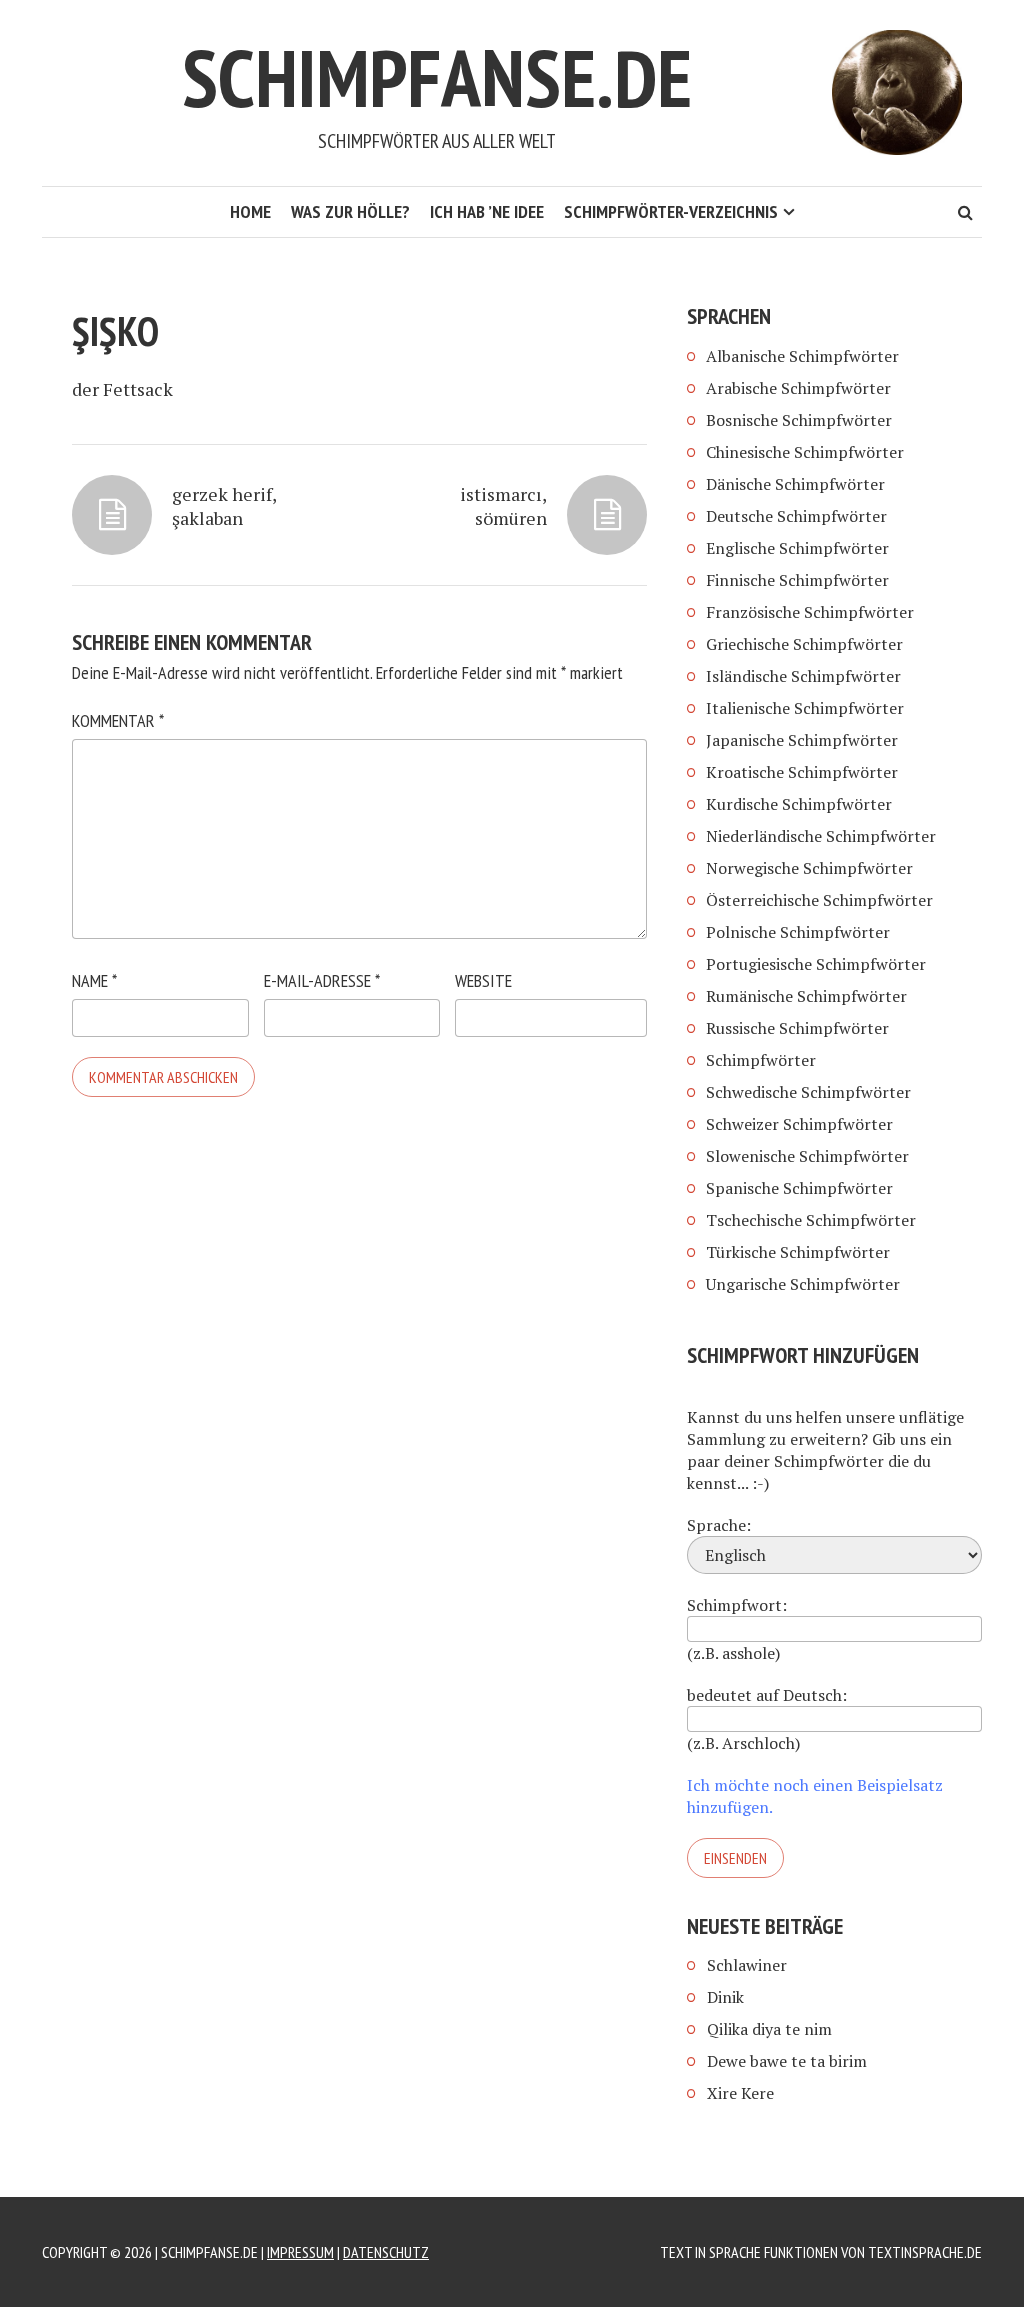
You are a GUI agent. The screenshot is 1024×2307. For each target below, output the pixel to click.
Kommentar (118, 720)
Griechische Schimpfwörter (804, 644)
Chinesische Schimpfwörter (805, 452)
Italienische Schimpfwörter (805, 708)
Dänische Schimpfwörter (795, 484)
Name (94, 980)
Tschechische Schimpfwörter (811, 1220)
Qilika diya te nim (769, 2029)
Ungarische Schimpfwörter (803, 1284)
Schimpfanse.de (437, 77)
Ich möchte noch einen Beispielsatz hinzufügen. (815, 1796)
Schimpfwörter (761, 1060)
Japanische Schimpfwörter (802, 740)
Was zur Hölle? (350, 211)
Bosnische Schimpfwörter (799, 420)
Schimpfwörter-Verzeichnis (671, 211)
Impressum (300, 2252)
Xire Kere (740, 2093)
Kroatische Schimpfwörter (802, 772)
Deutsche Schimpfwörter (796, 516)
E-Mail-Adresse (322, 980)
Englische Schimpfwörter (797, 548)
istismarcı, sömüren (503, 506)
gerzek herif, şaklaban (224, 506)
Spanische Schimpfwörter (799, 1188)
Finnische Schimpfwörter (797, 580)
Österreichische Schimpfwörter (819, 900)
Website (483, 980)
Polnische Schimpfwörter (798, 932)
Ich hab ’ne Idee (487, 211)
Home (250, 211)
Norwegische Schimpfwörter (809, 868)
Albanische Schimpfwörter (802, 356)
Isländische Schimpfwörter (803, 676)
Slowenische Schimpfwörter (807, 1156)
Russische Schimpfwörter (797, 1028)
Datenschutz (386, 2252)
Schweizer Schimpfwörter (799, 1124)
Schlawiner (747, 1965)
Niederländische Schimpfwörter (821, 836)
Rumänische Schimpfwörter (806, 996)
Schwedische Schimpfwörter (808, 1092)
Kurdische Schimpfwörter (799, 804)
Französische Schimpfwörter (810, 612)
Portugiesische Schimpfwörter (816, 964)
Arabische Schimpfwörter (798, 388)
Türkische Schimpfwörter (798, 1252)
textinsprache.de (925, 2252)
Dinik (725, 1997)
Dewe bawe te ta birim (787, 2061)
